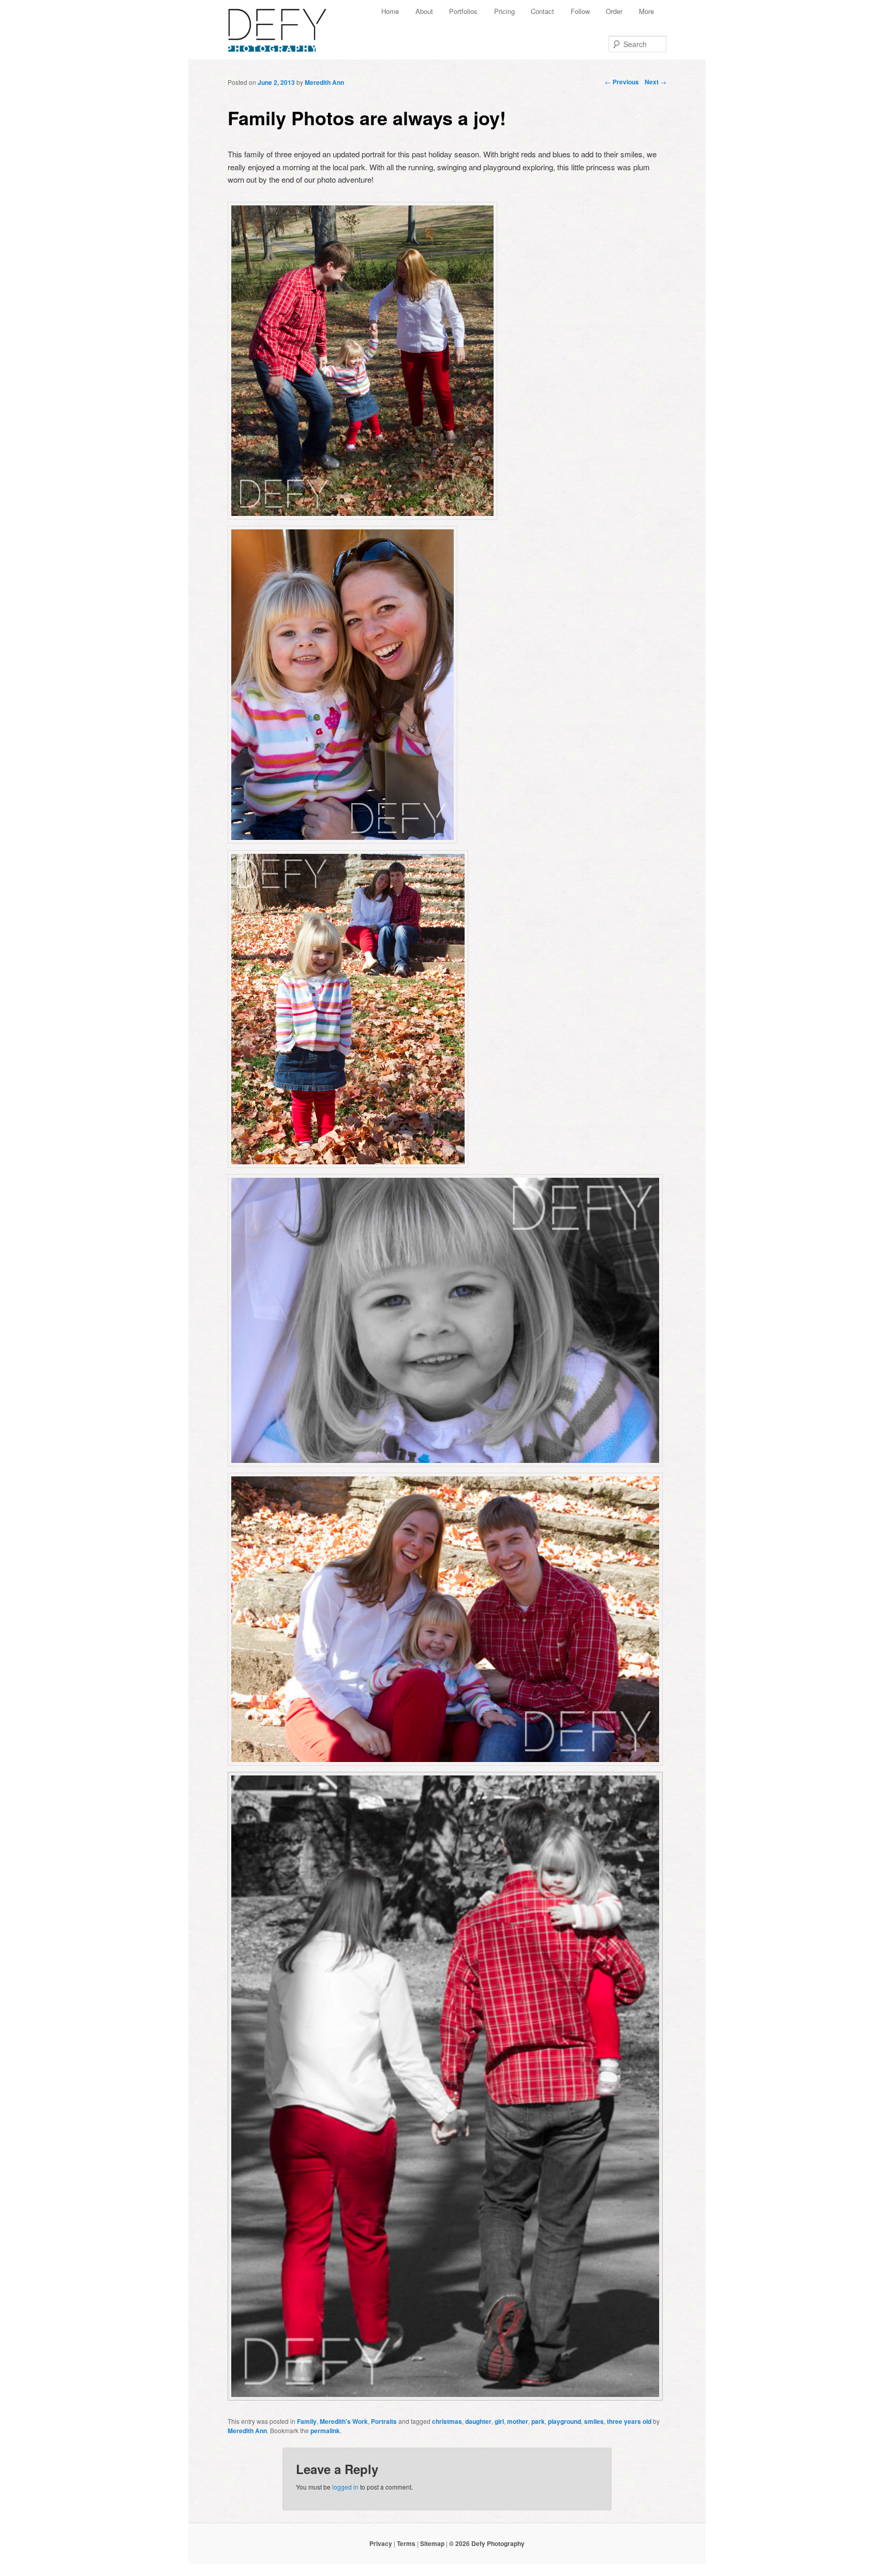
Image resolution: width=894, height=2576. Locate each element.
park (538, 2421)
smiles (594, 2421)
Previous (622, 82)
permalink (325, 2431)
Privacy (381, 2543)
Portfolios (463, 11)
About (424, 11)
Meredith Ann (324, 82)
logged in (345, 2487)
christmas (447, 2421)
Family (307, 2421)
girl (499, 2421)
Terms (406, 2543)
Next (655, 82)
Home (390, 11)
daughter (478, 2421)
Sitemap (432, 2543)
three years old (629, 2421)
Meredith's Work (344, 2421)
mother (518, 2421)
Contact (542, 11)
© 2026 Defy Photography (487, 2543)
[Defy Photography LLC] (286, 25)
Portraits (384, 2421)
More (646, 11)
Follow (580, 11)
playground (564, 2421)
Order (614, 11)
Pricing (504, 11)
